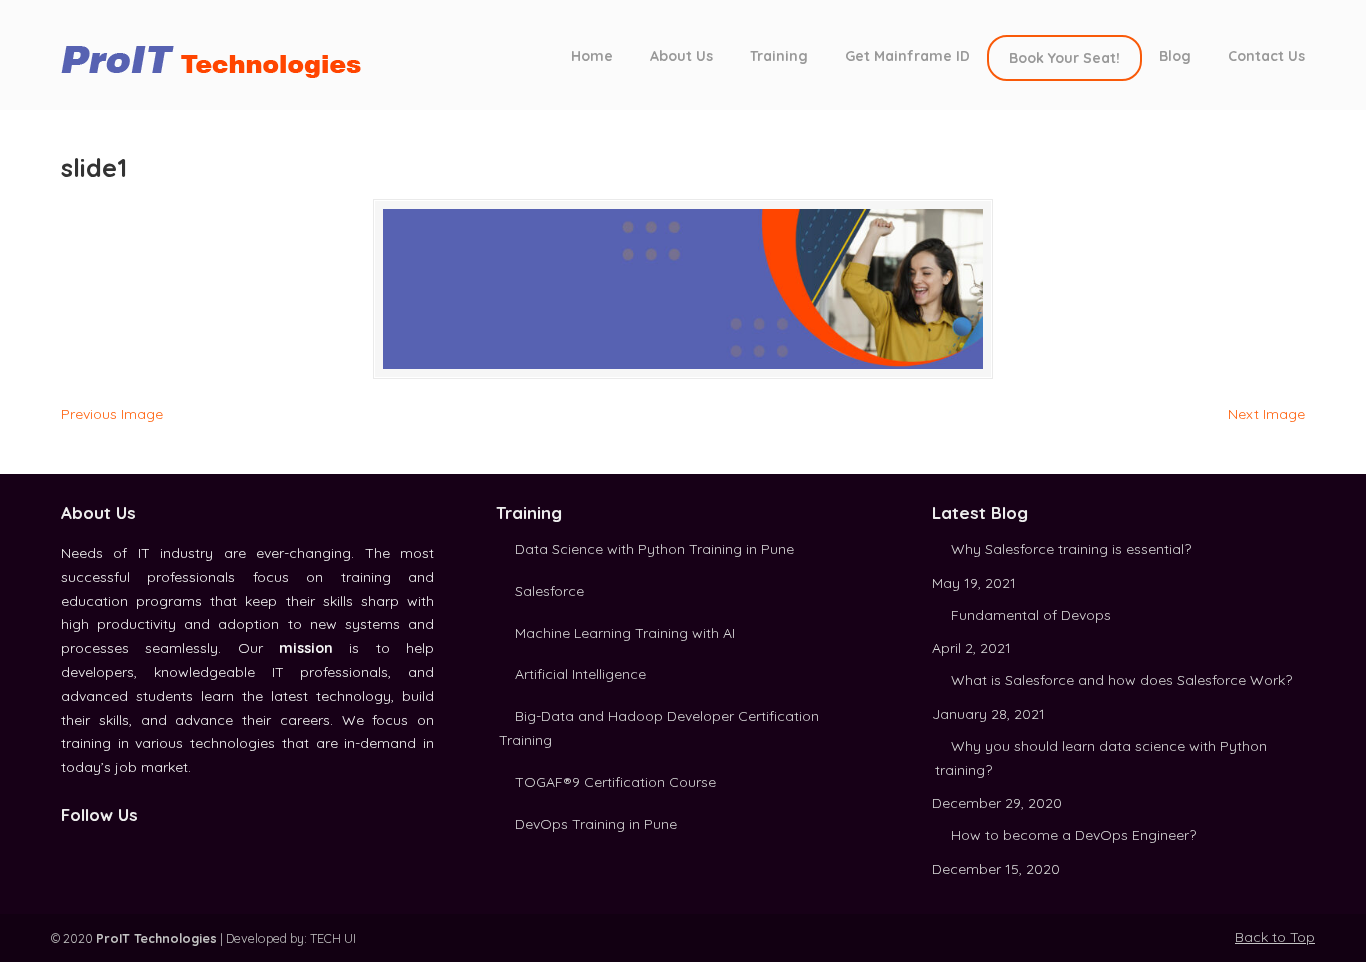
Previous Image (112, 414)
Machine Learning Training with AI (625, 633)
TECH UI (333, 938)
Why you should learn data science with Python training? (1101, 758)
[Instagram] (114, 850)
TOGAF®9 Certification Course (615, 782)
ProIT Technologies (221, 53)
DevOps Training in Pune (596, 824)
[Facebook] (70, 850)
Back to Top (1275, 937)
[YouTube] (136, 850)
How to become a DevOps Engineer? (1073, 835)
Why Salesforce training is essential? (1071, 549)
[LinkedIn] (92, 850)
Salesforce (549, 591)
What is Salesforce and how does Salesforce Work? (1121, 680)
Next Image (1266, 414)
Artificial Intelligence (580, 674)
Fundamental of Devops (1031, 615)
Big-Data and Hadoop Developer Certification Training (659, 728)
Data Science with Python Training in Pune (654, 549)
